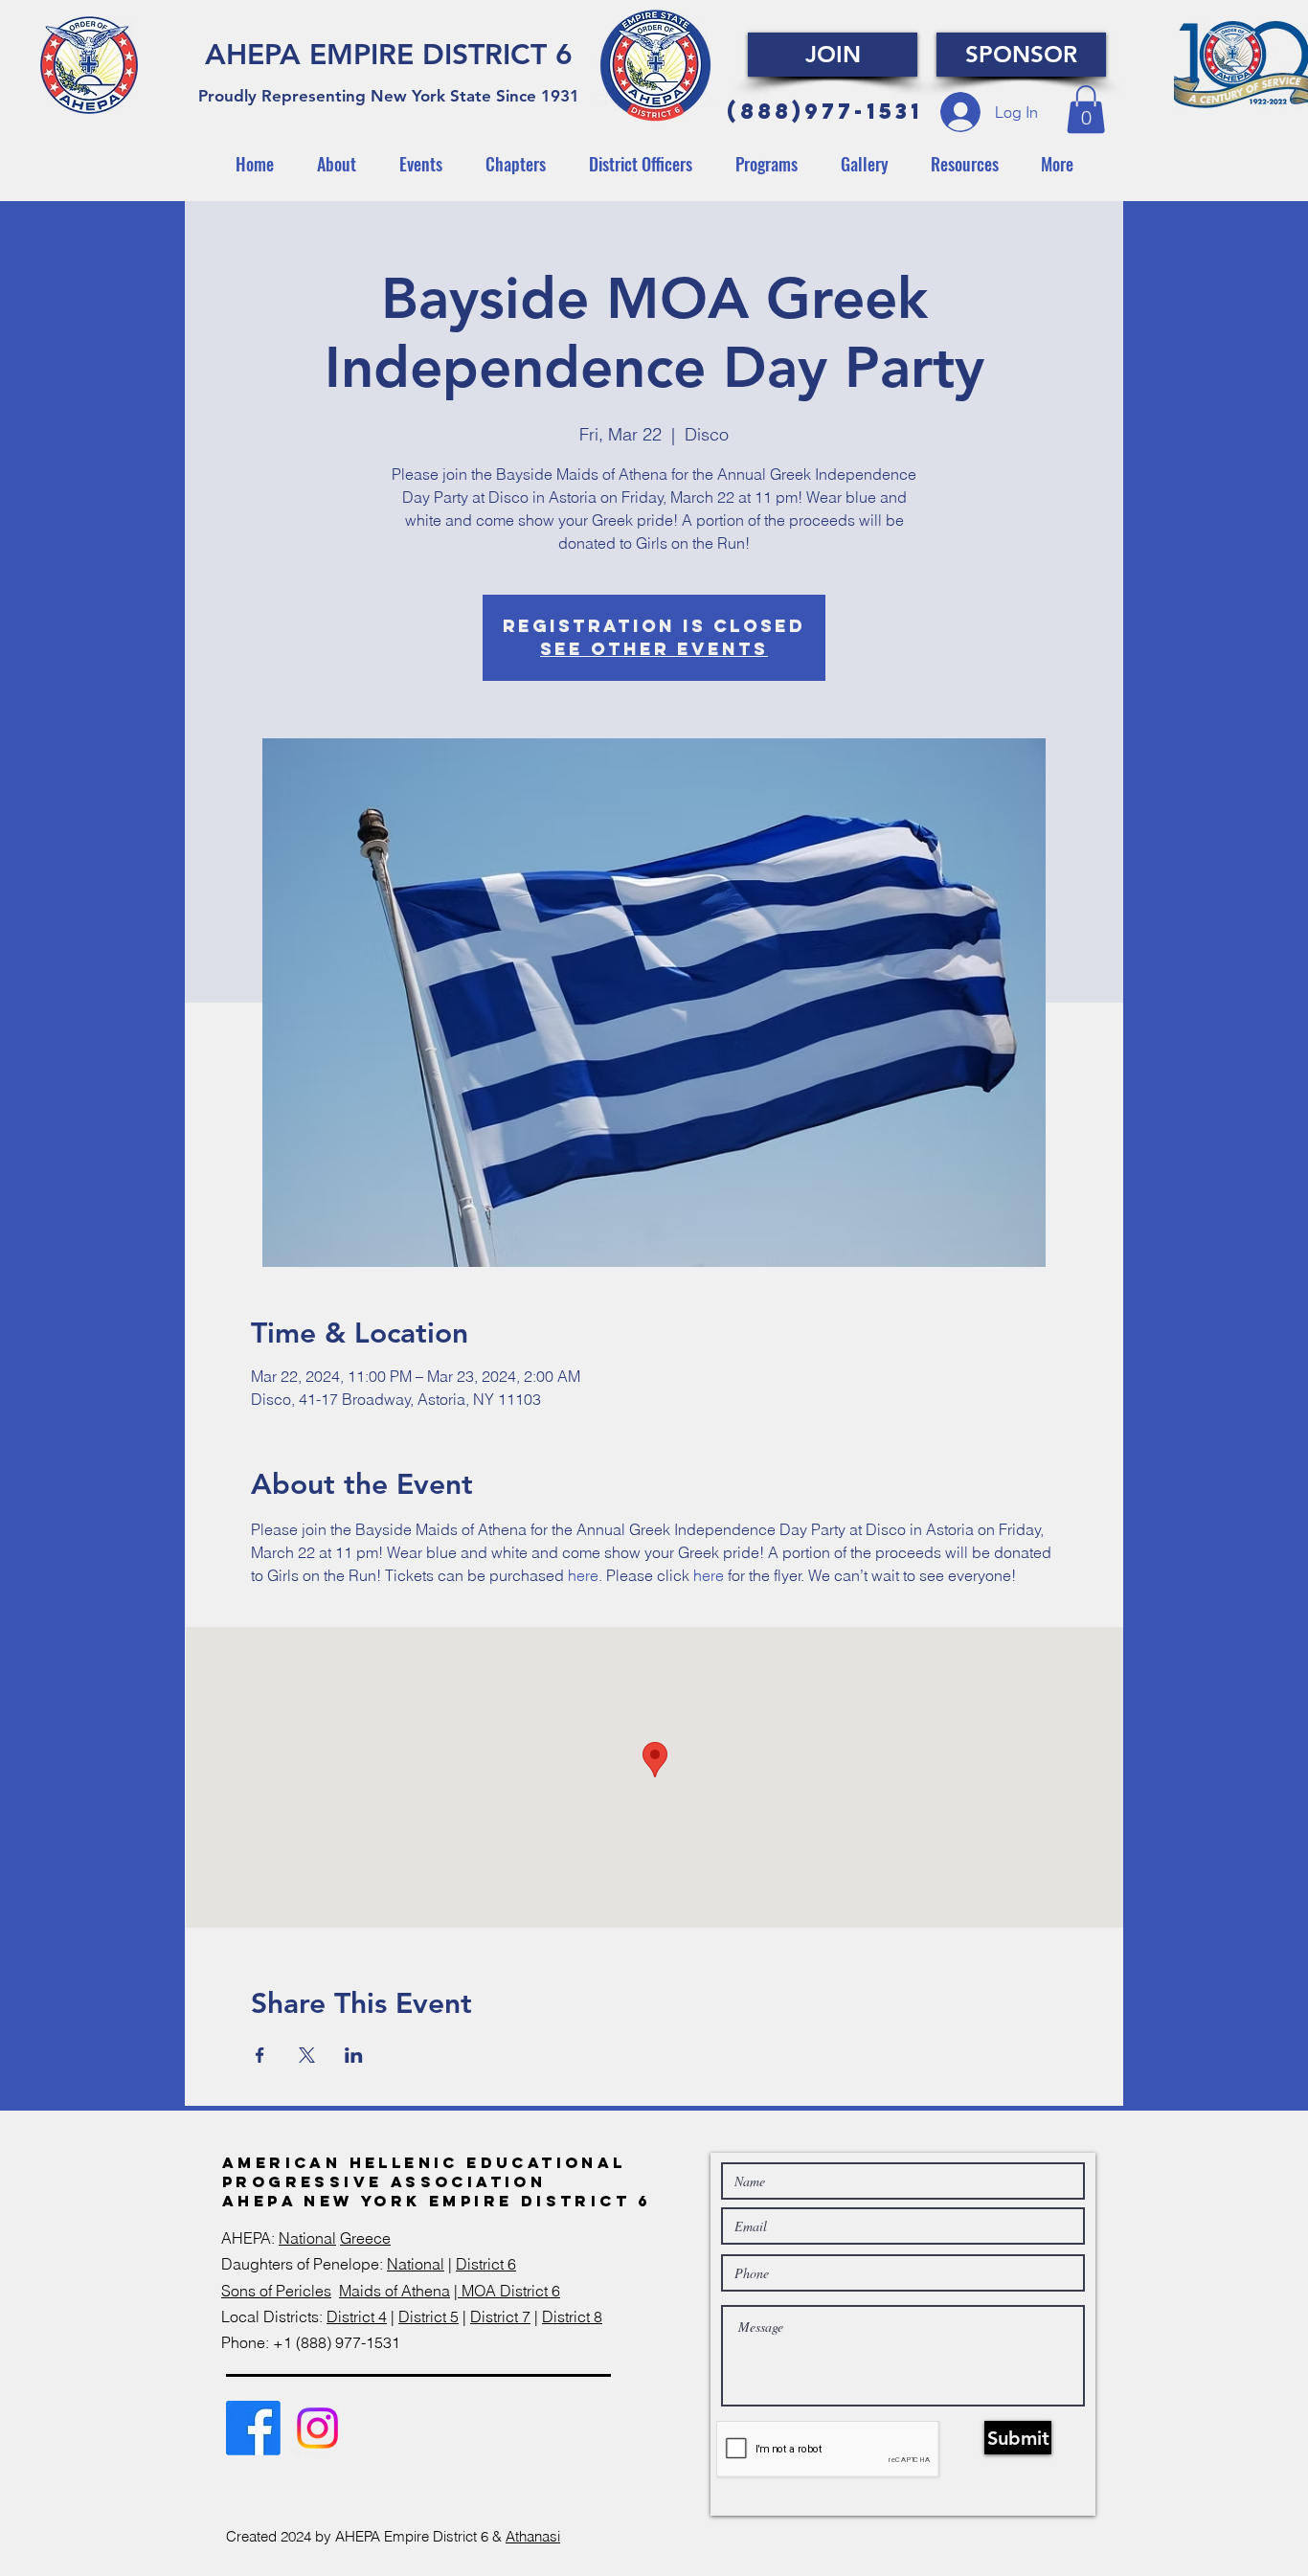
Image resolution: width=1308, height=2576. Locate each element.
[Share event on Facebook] (260, 2055)
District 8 (572, 2316)
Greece (365, 2238)
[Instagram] (317, 2428)
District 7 (500, 2316)
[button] (1086, 109)
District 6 (486, 2264)
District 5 (428, 2316)
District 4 (357, 2316)
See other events (654, 649)
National (307, 2238)
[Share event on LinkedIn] (354, 2055)
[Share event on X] (307, 2055)
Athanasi (533, 2536)
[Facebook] (253, 2428)
